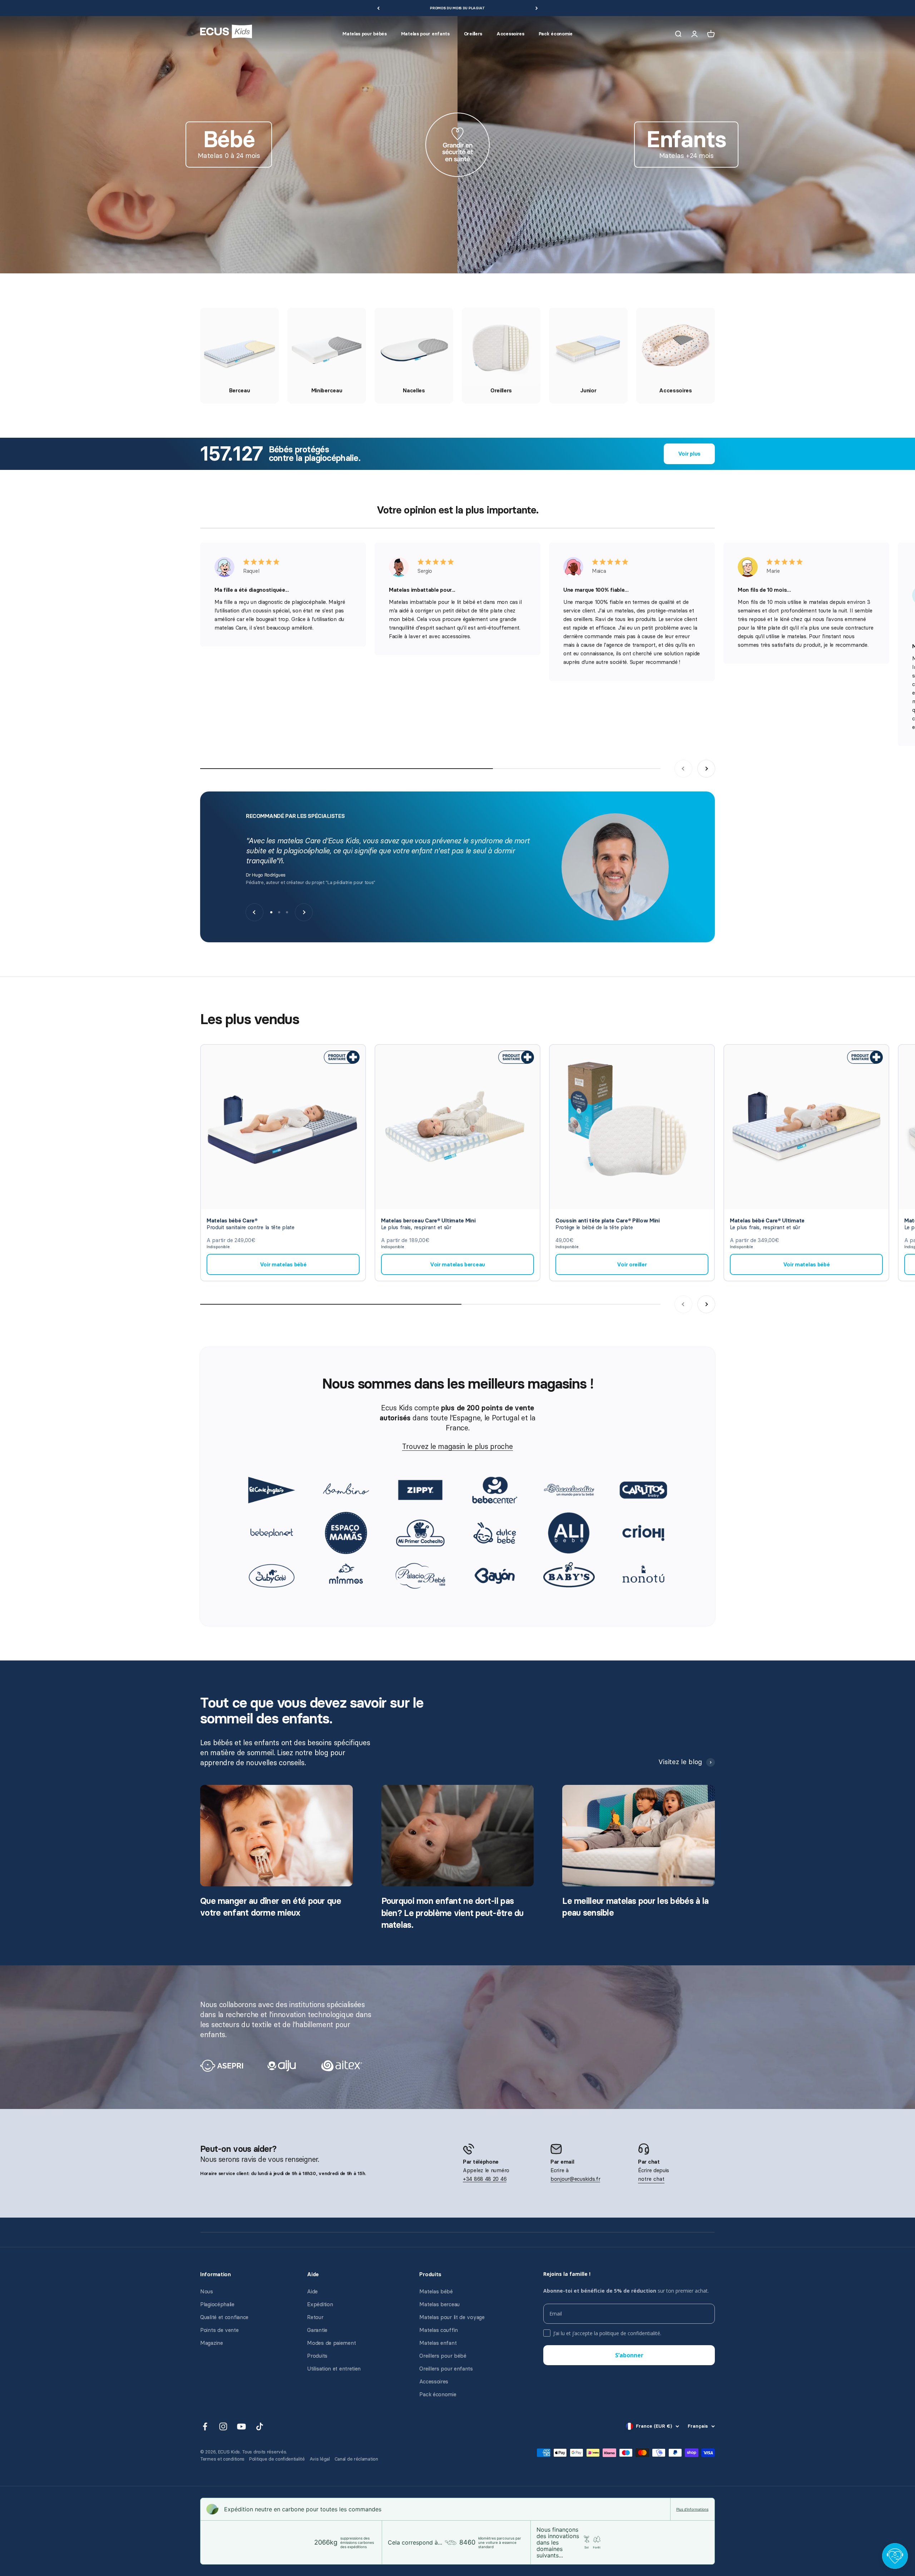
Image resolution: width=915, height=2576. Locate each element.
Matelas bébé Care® (232, 1221)
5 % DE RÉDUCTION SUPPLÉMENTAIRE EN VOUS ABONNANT (458, 8)
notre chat (651, 2179)
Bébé (229, 139)
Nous (207, 2292)
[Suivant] (537, 8)
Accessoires (510, 34)
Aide (312, 2292)
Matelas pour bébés (365, 34)
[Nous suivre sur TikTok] (260, 2426)
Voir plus (689, 454)
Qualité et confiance (224, 2317)
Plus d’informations (692, 2509)
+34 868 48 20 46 (485, 2179)
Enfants (686, 139)
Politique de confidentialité (277, 2459)
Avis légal (320, 2459)
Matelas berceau (439, 2304)
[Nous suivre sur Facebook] (205, 2426)
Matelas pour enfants (425, 34)
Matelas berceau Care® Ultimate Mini (428, 1221)
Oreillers (473, 34)
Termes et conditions (222, 2459)
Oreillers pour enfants (446, 2369)
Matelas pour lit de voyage (452, 2317)
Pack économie (556, 34)
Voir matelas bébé (283, 1265)
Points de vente (219, 2330)
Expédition (320, 2304)
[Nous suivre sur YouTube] (241, 2426)
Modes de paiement (331, 2343)
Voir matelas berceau (457, 1265)
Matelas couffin (439, 2330)
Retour (315, 2317)
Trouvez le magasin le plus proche (457, 1446)
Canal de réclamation (356, 2459)
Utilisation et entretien (334, 2369)
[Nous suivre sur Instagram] (223, 2426)
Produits (317, 2356)
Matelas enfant (438, 2343)
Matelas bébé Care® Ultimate (767, 1221)
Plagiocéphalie (217, 2304)
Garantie (317, 2330)
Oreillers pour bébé (443, 2356)
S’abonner (629, 2355)
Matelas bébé (436, 2292)
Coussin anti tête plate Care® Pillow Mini (608, 1221)
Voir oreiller (632, 1265)
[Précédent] (378, 8)
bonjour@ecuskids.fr (575, 2179)
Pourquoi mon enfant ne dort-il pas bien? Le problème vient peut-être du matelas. (452, 1913)
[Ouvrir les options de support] (895, 2556)
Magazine (212, 2343)
